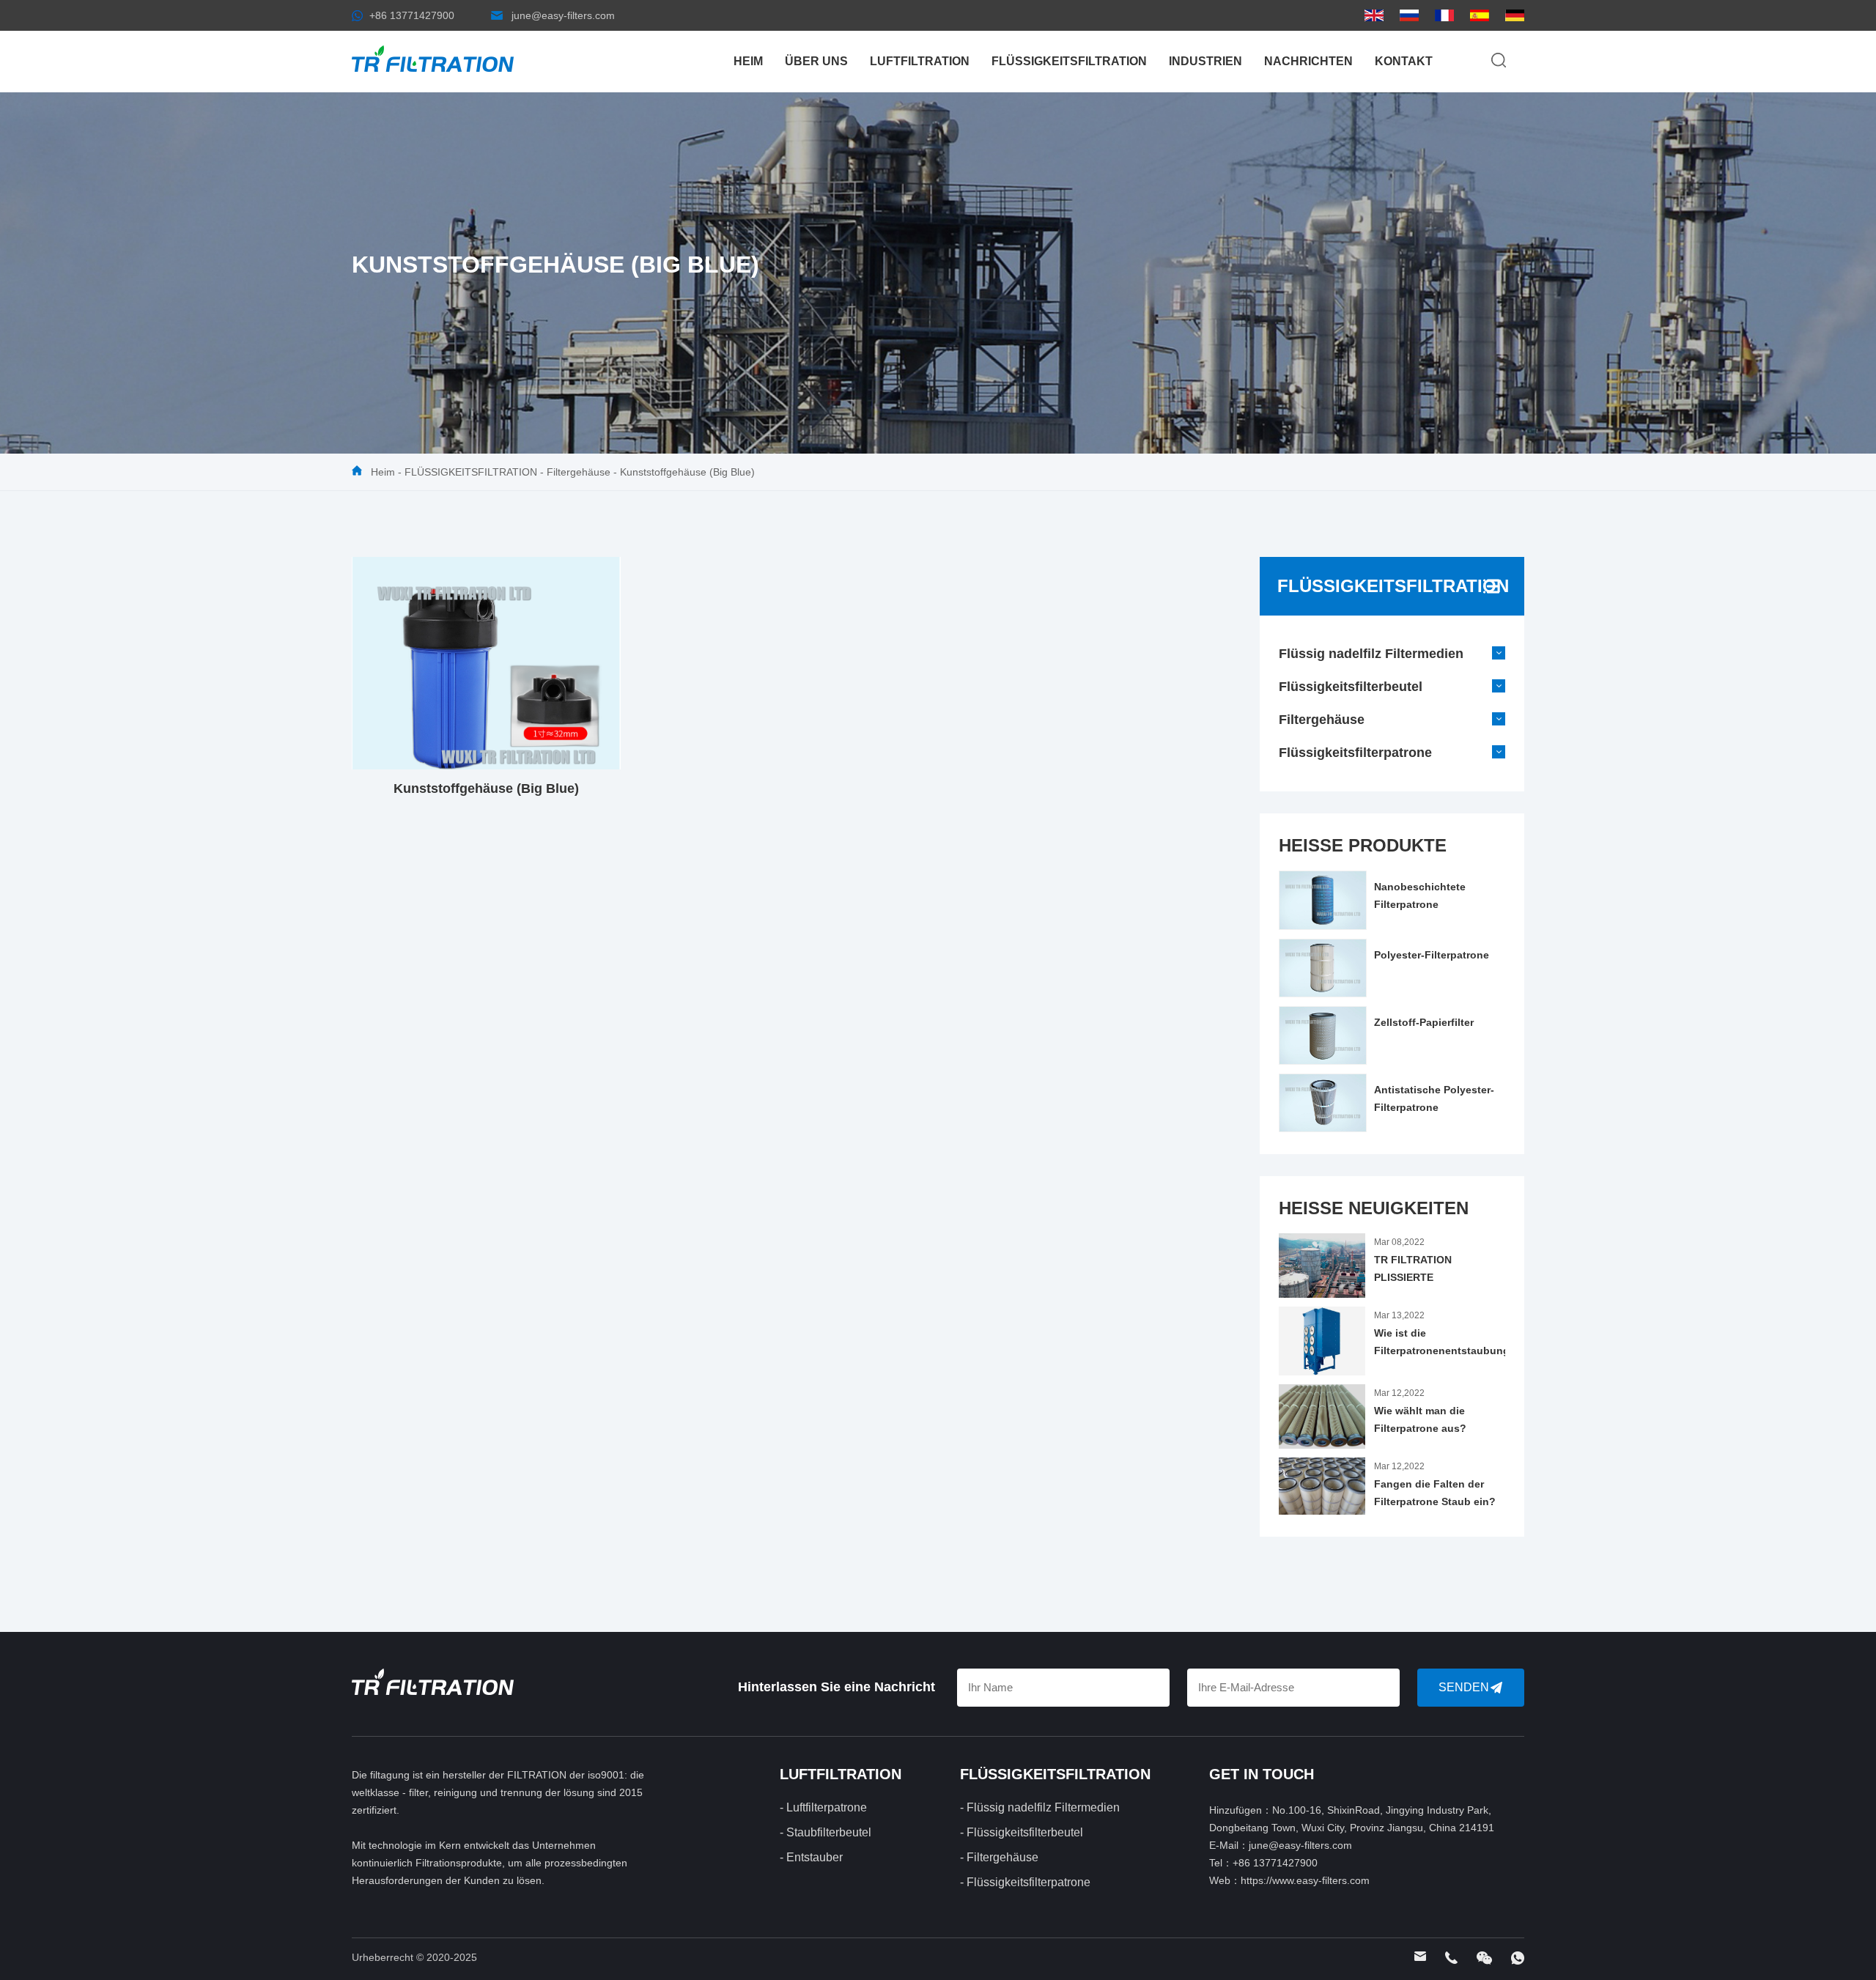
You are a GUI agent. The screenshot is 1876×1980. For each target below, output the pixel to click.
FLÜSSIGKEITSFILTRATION (1069, 61)
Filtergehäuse (579, 472)
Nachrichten (1308, 61)
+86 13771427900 (412, 15)
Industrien (1205, 61)
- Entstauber (811, 1857)
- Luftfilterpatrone (823, 1807)
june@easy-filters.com (563, 15)
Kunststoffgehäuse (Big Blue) (687, 472)
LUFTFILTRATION (920, 61)
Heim (748, 61)
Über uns (816, 61)
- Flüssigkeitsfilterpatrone (1025, 1882)
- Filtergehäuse (999, 1857)
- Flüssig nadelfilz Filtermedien (1040, 1807)
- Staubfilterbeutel (826, 1832)
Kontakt (1404, 61)
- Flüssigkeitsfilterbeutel (1022, 1832)
